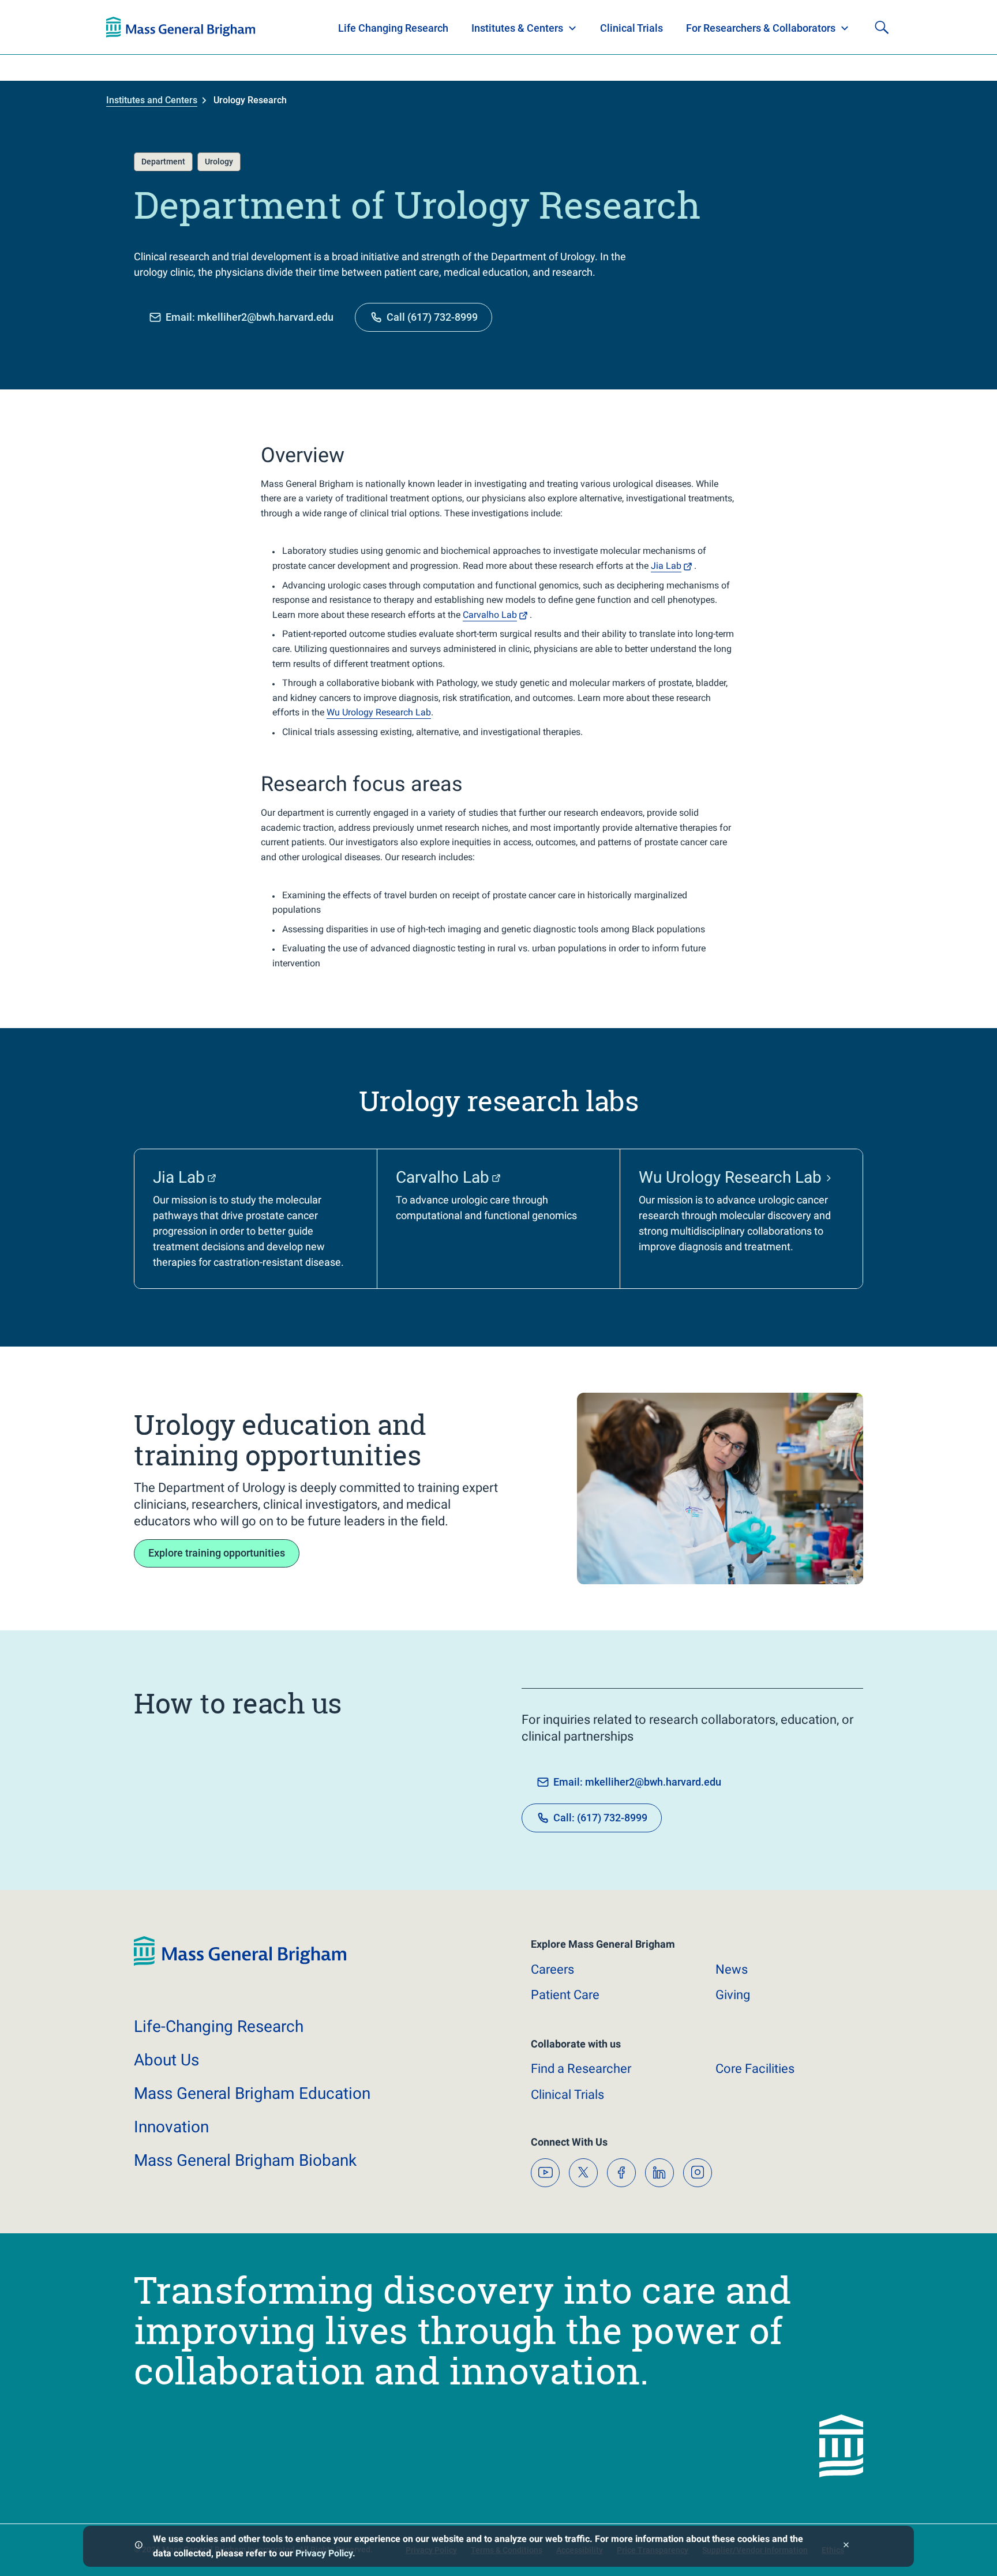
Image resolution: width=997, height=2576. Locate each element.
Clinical (567, 2095)
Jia (666, 566)
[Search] (882, 27)
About (166, 2060)
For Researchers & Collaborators (761, 28)
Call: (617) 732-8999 (600, 1818)
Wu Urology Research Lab (379, 712)
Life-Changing (219, 2026)
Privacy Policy (324, 2553)
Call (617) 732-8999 (432, 317)
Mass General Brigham (252, 2093)
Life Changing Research (393, 28)
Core (755, 2069)
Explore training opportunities (217, 1553)
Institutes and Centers (152, 100)
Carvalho (490, 615)
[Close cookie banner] (846, 2546)
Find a (581, 2069)
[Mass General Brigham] (181, 27)
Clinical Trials (631, 28)
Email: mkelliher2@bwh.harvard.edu (250, 317)
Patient (565, 1995)
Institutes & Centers (517, 28)
